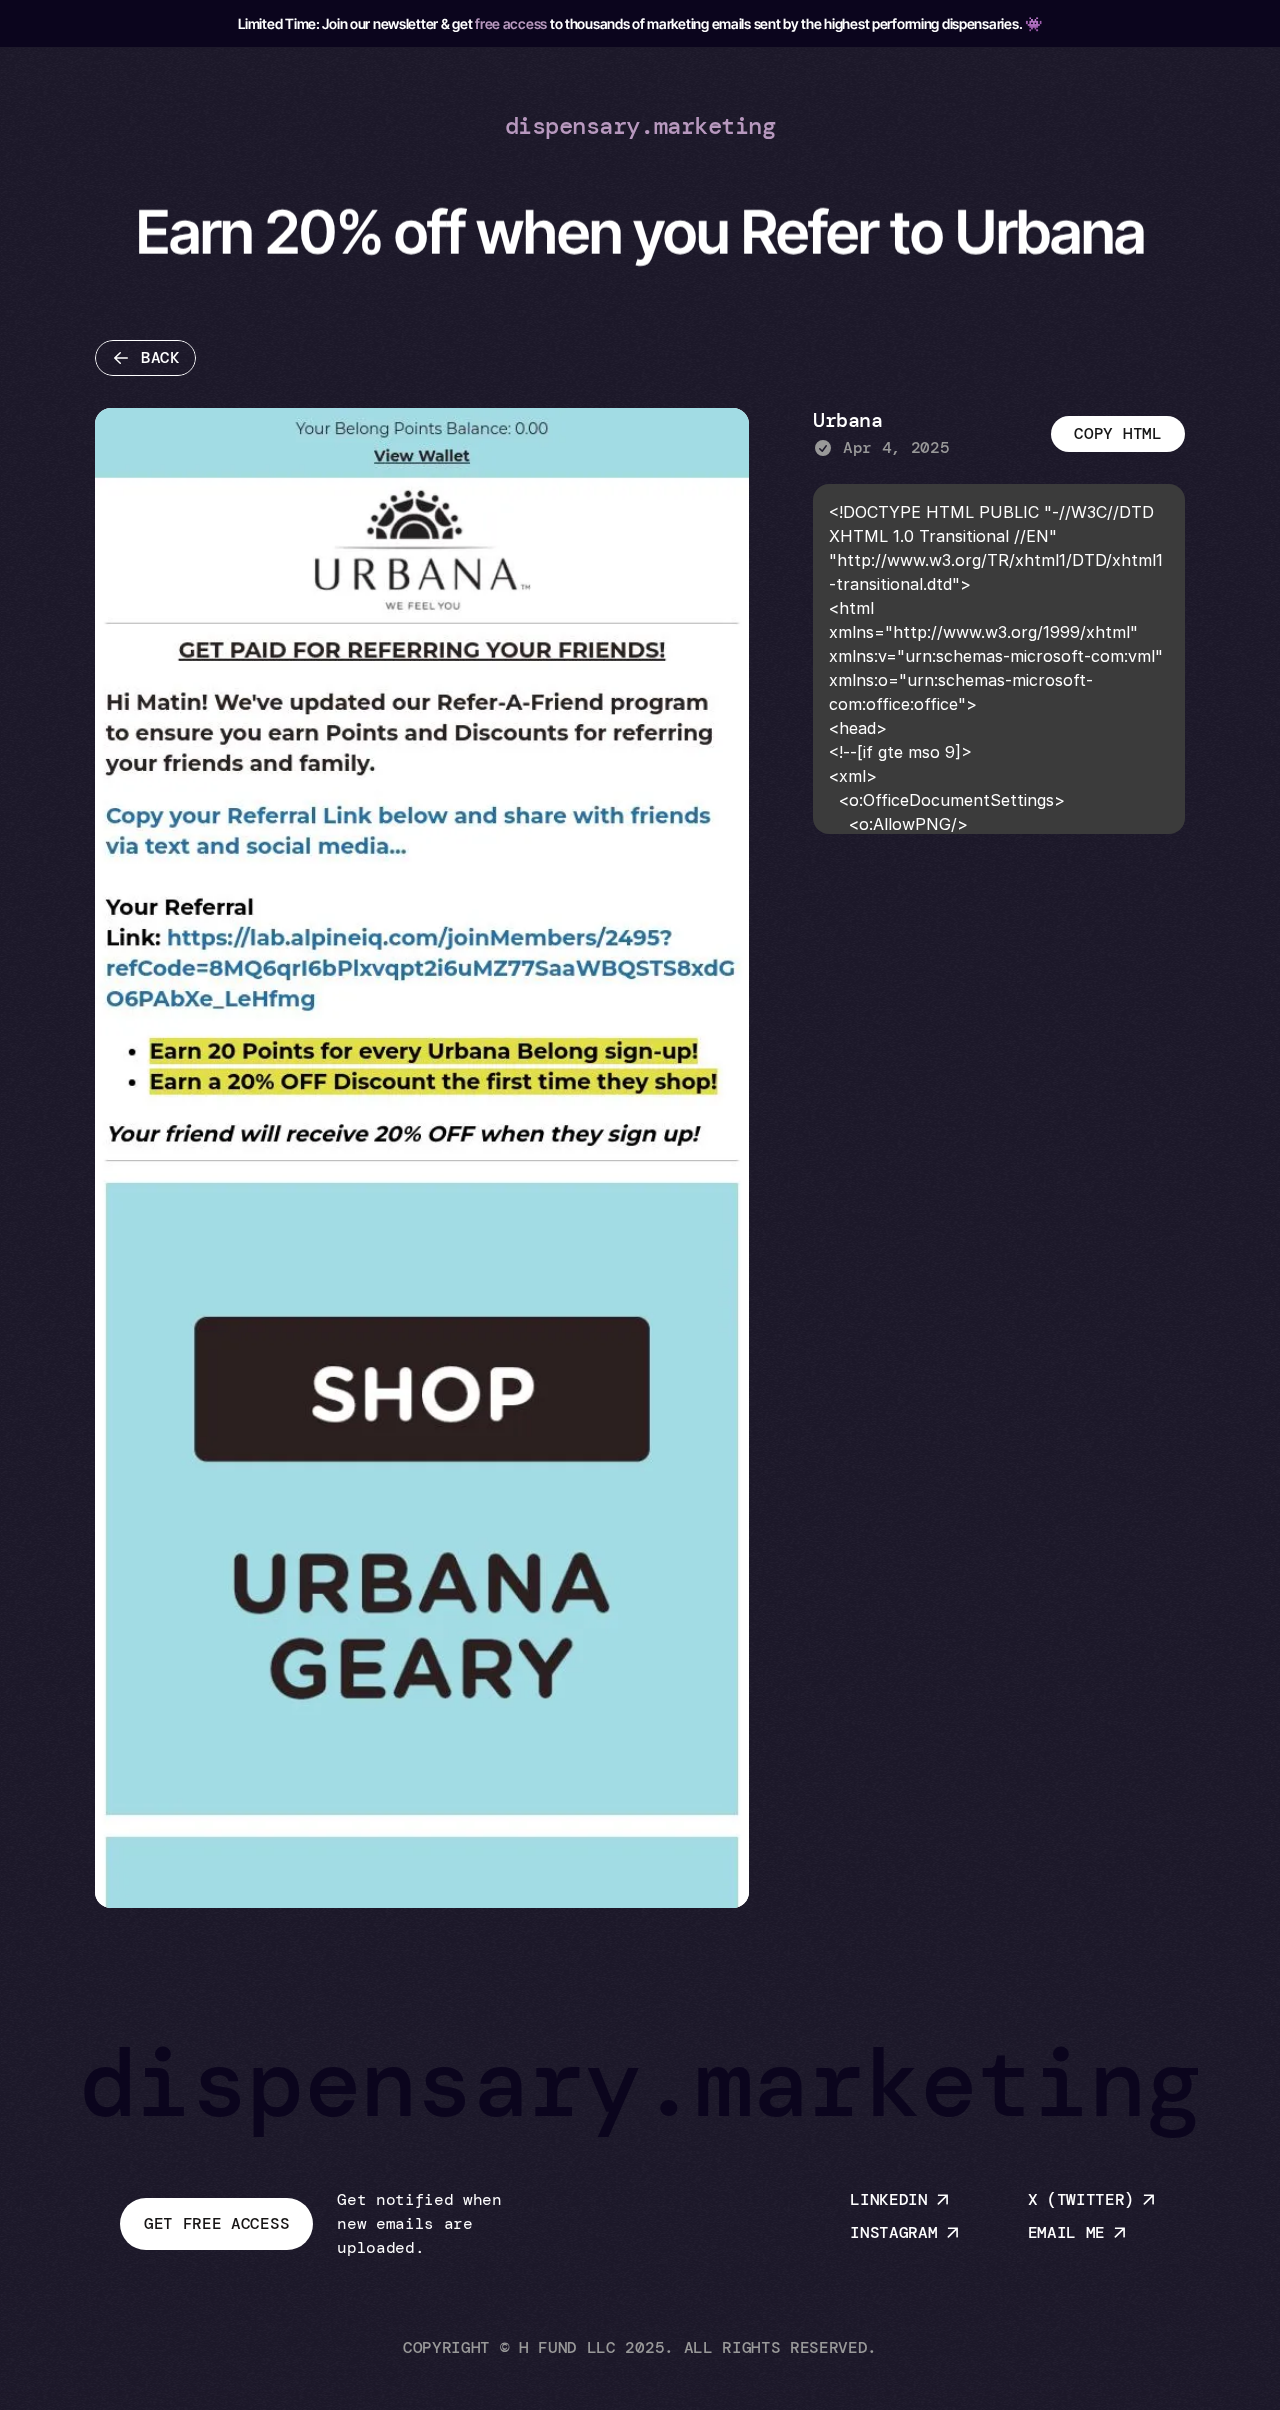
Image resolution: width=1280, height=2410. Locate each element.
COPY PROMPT (1117, 433)
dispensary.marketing (640, 125)
